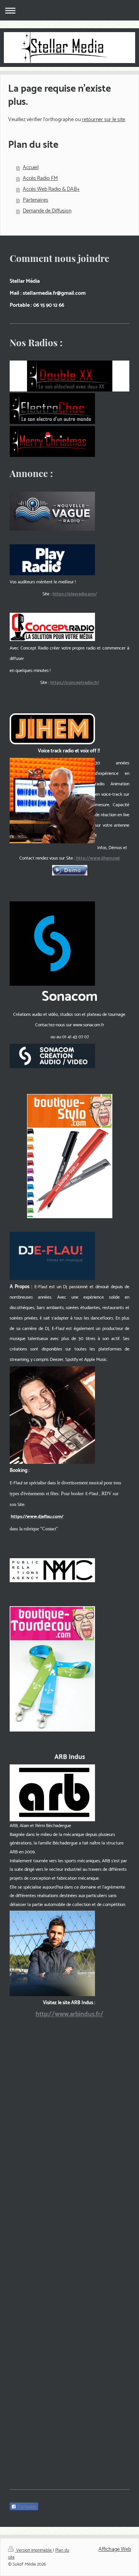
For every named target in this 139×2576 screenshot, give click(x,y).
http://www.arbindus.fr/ (69, 2014)
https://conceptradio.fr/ (75, 683)
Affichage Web (115, 2550)
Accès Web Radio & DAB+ (51, 189)
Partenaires (36, 200)
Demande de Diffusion (47, 211)
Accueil (31, 168)
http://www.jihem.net (98, 858)
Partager (26, 2507)
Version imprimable (34, 2550)
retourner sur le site (103, 120)
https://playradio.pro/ (75, 594)
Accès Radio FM (40, 179)
